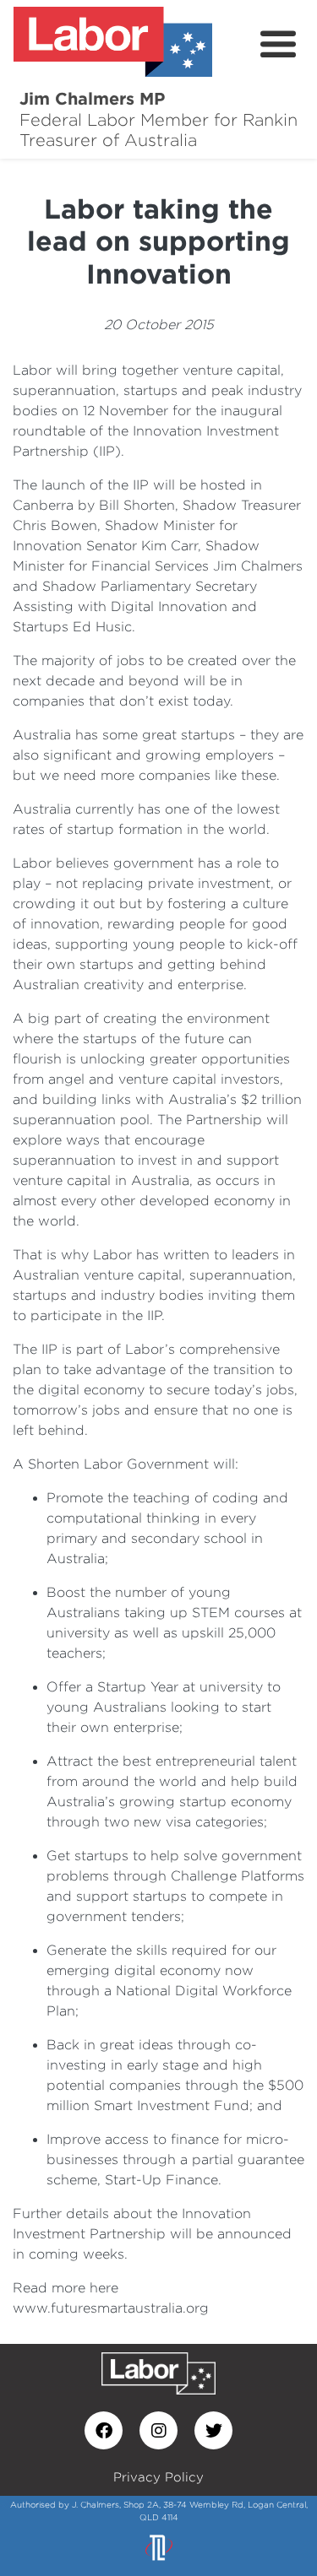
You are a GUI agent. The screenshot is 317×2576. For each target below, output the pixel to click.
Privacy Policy (158, 2477)
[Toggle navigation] (278, 45)
